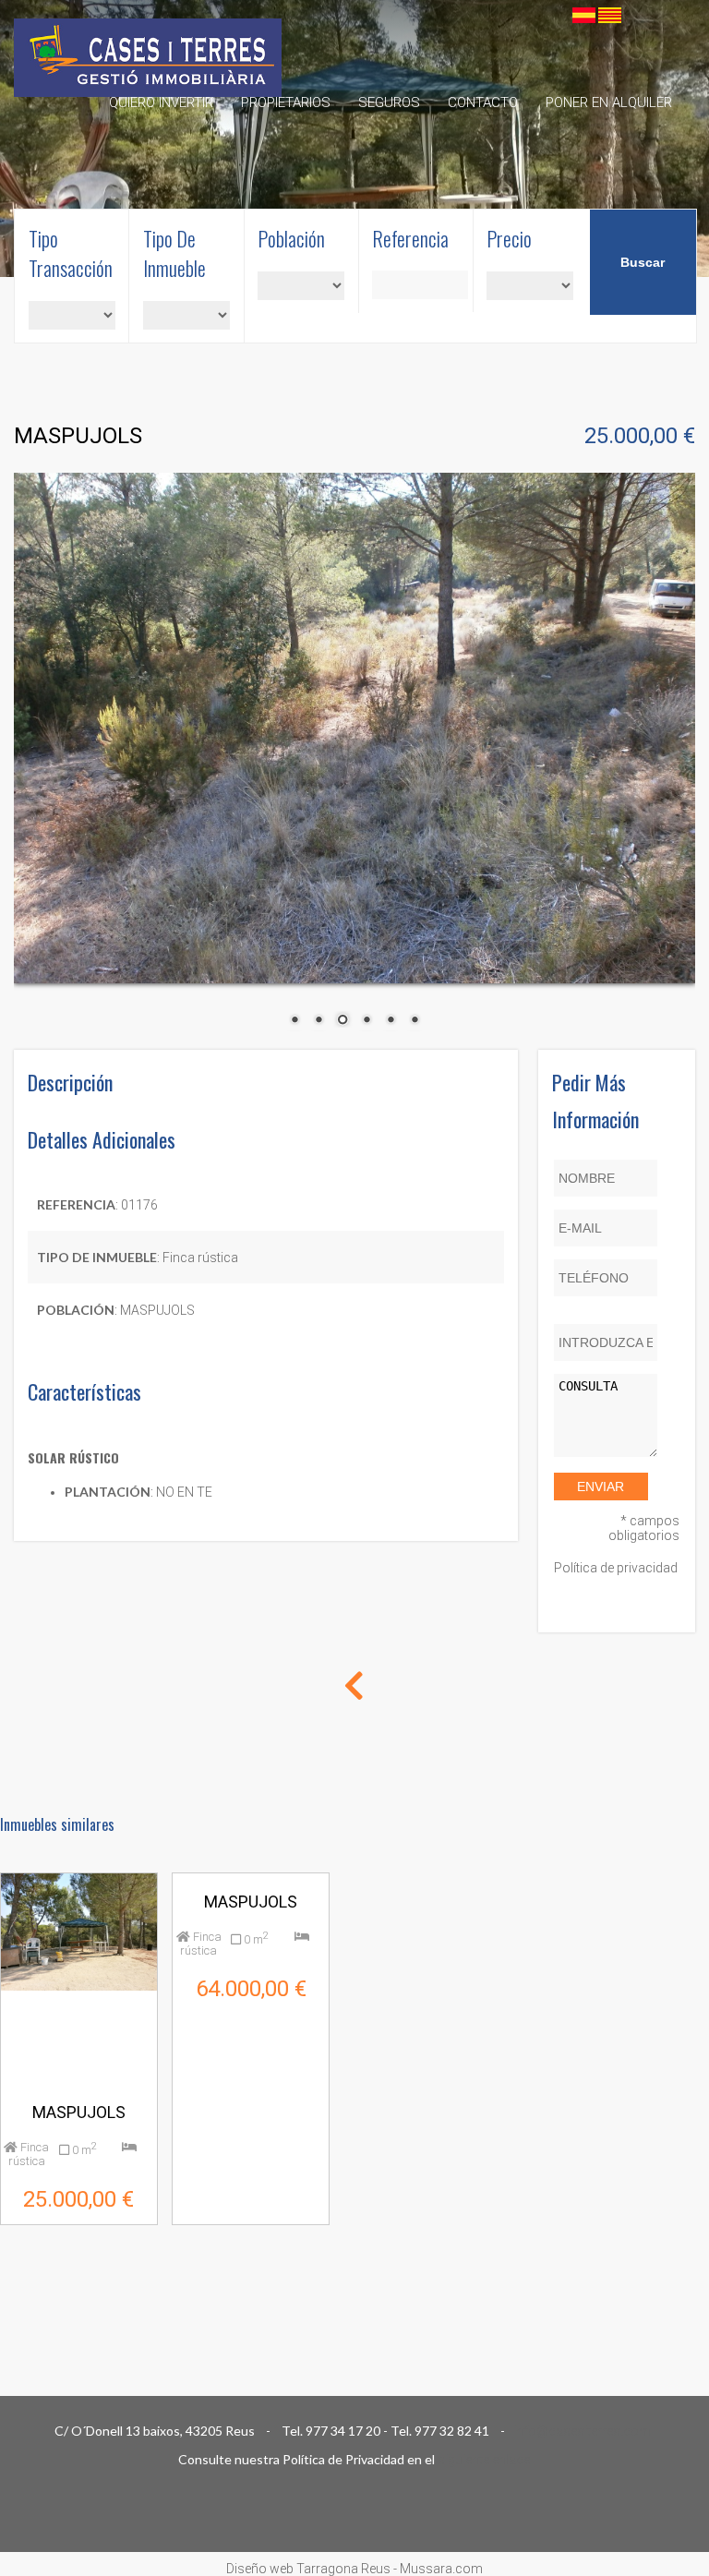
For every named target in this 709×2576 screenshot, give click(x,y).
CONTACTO (483, 102)
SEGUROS (389, 102)
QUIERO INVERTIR (161, 102)
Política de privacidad (616, 1568)
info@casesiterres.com (583, 2431)
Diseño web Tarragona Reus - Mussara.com (354, 2569)
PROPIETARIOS (286, 102)
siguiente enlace (484, 2460)
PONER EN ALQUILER (609, 102)
